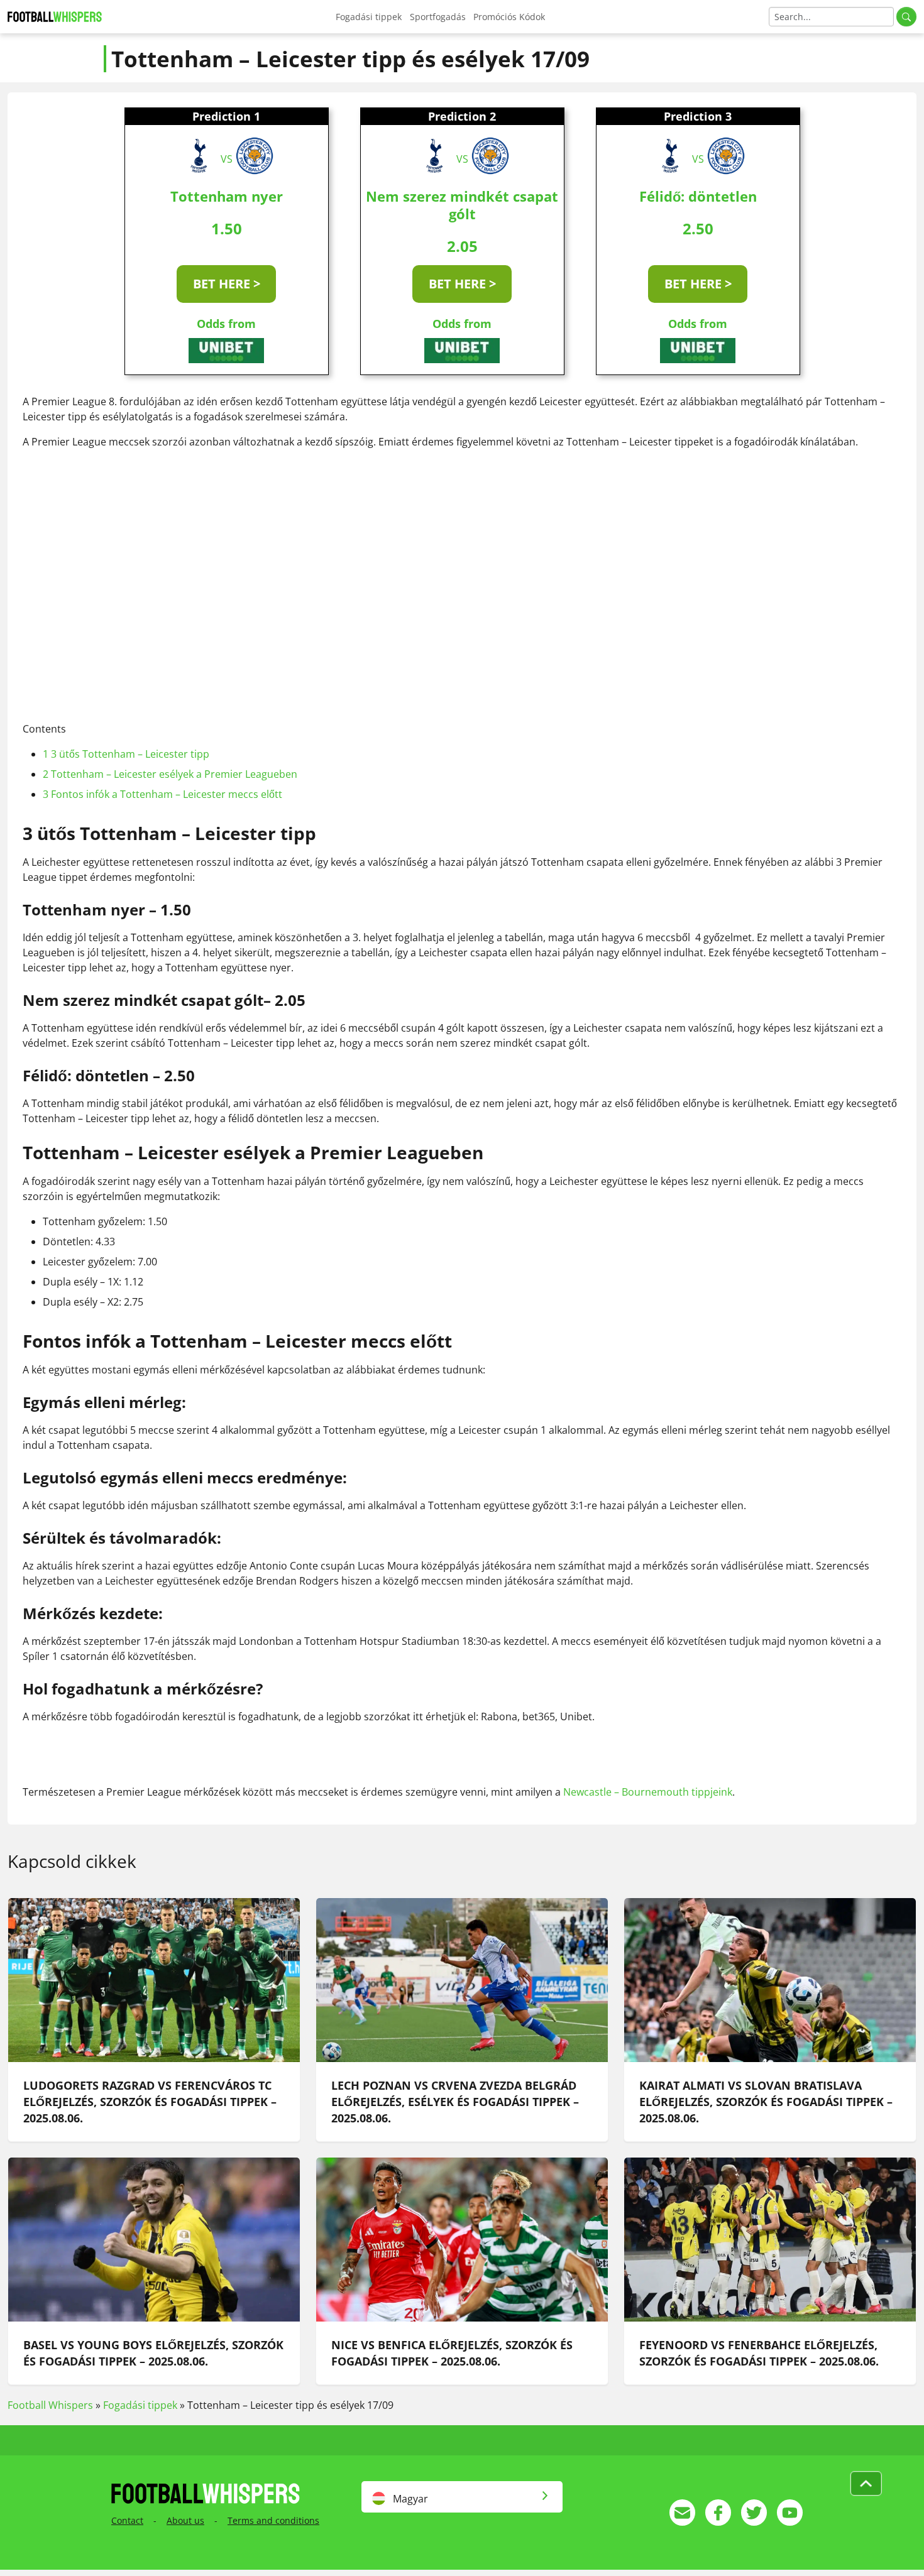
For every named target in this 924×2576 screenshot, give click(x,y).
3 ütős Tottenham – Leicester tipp (126, 754)
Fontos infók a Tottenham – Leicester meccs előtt (162, 794)
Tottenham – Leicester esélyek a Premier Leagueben (170, 774)
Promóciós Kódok (509, 17)
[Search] (906, 17)
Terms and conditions (273, 2520)
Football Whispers (50, 2405)
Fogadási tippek (369, 17)
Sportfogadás (438, 17)
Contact (127, 2520)
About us (185, 2520)
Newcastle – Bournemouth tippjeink (648, 1792)
